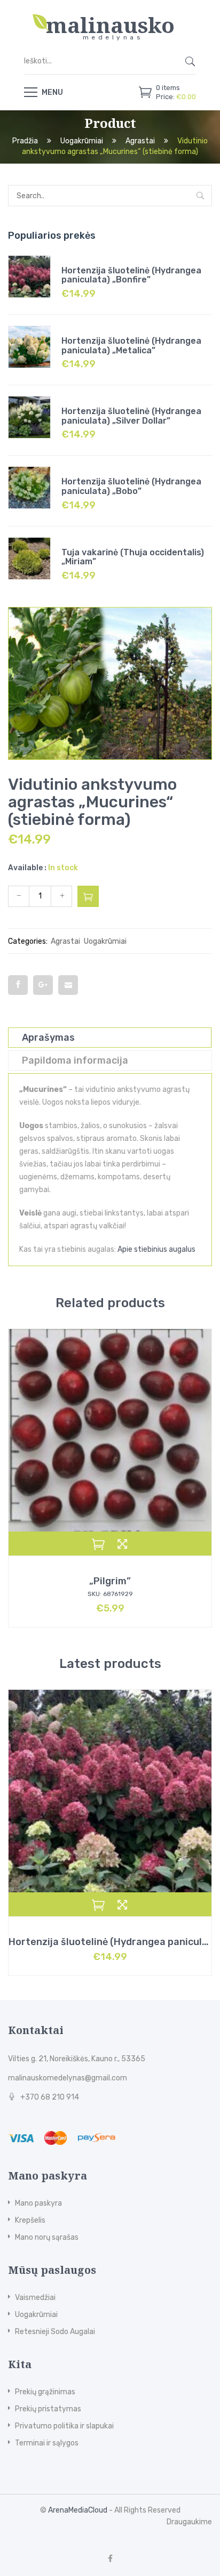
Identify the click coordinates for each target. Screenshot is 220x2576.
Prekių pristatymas (48, 2409)
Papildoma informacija (75, 1060)
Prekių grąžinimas (45, 2392)
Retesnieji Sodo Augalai (55, 2332)
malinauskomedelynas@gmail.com (68, 2078)
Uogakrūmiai (82, 141)
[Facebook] (18, 985)
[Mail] (68, 985)
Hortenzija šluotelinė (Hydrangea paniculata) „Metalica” (131, 346)
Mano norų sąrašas (47, 2237)
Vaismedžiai (35, 2298)
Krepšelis (30, 2220)
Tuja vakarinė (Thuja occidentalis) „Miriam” (133, 557)
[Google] (43, 985)
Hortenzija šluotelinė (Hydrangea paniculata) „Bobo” (131, 486)
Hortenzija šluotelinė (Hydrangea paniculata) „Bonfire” (131, 275)
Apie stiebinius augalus (156, 1249)
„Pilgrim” (110, 1581)
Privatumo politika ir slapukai (64, 2426)
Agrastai (140, 141)
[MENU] (31, 92)
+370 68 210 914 (50, 2097)
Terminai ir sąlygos (47, 2443)
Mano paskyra (38, 2203)
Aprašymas (48, 1038)
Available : (27, 868)
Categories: (28, 941)
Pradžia (25, 141)
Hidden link (110, 18)
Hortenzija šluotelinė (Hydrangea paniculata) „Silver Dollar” (131, 416)
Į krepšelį (88, 896)
